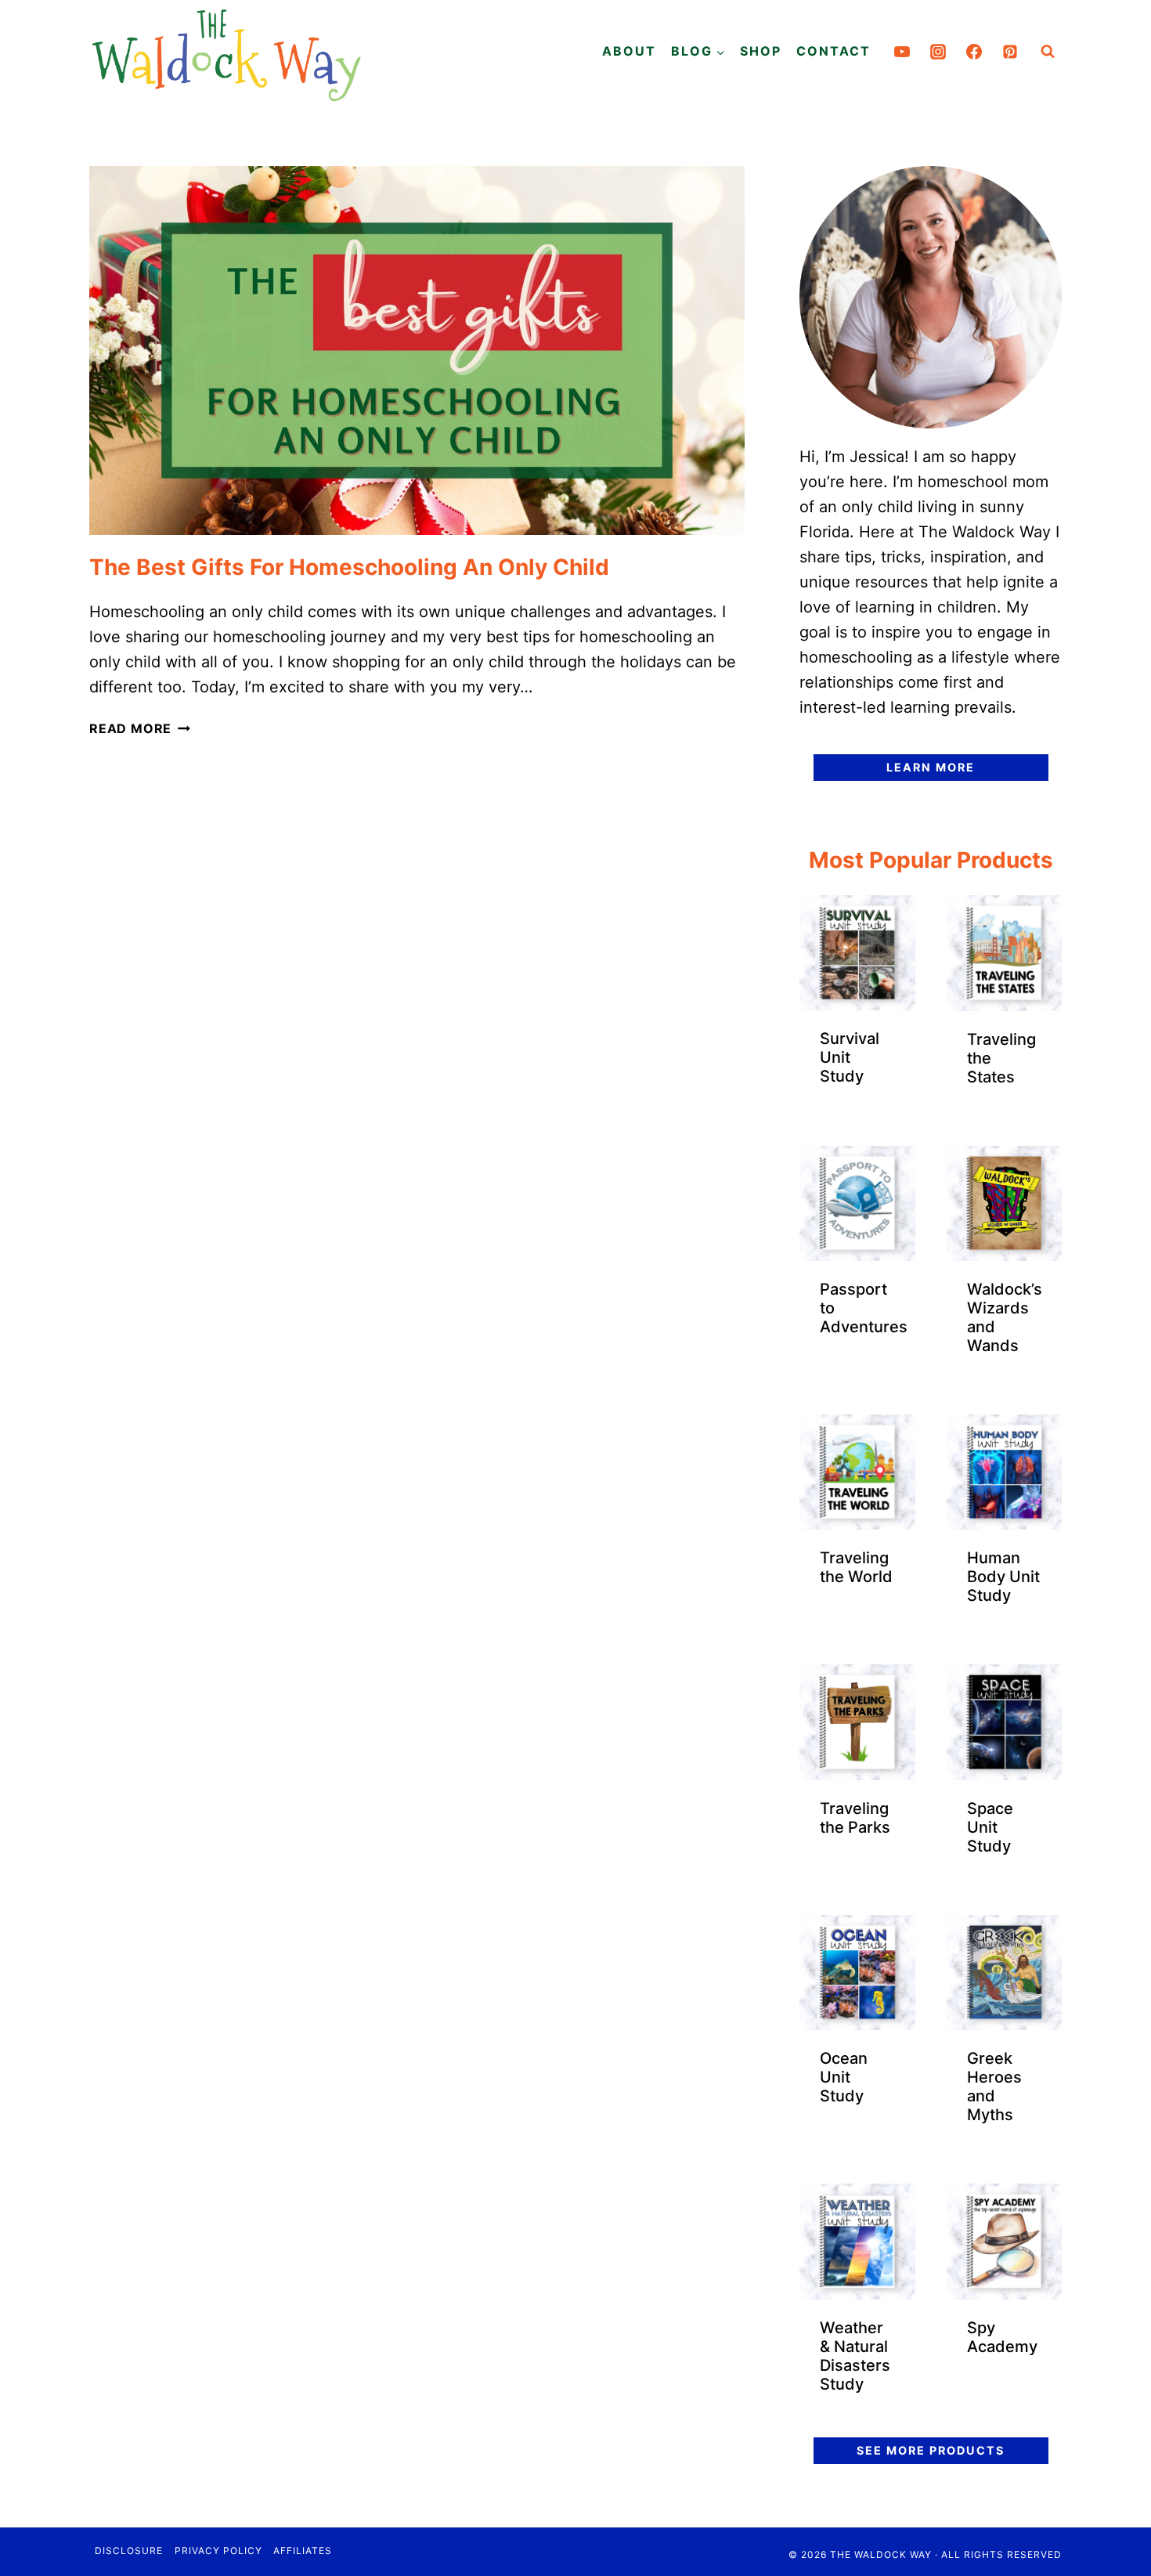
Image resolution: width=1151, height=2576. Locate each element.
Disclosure (129, 2551)
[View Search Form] (1048, 52)
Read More (140, 728)
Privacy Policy (218, 2551)
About (629, 51)
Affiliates (303, 2551)
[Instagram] (938, 52)
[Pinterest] (1010, 52)
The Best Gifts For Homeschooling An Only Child (349, 567)
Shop (761, 51)
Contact (833, 51)
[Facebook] (974, 52)
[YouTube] (902, 52)
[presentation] (417, 350)
